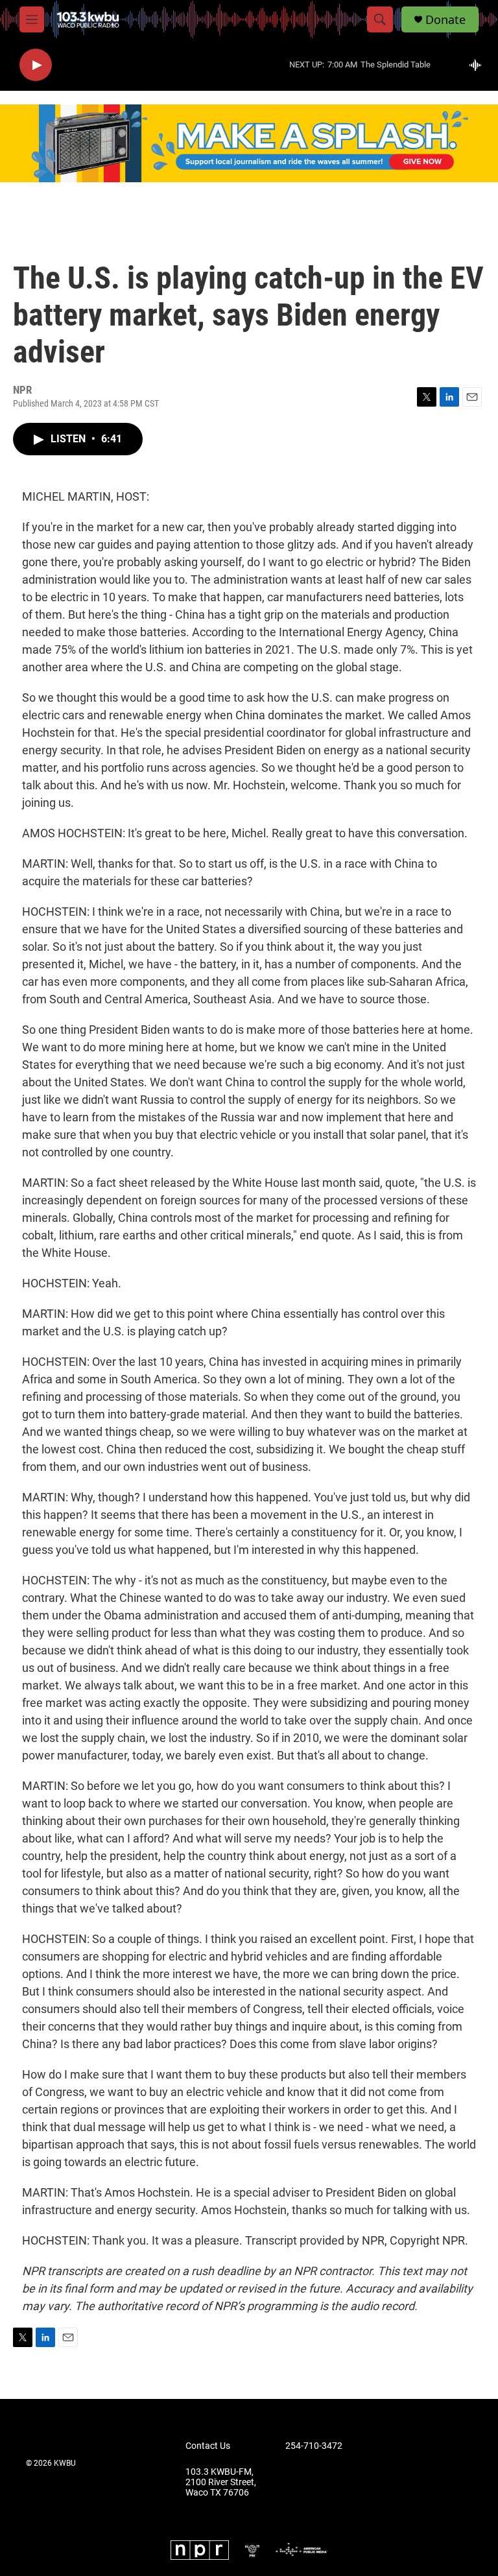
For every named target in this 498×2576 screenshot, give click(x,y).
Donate (445, 20)
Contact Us (208, 2446)
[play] (36, 65)
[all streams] (479, 65)
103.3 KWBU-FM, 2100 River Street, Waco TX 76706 (221, 2482)
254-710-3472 (314, 2446)
